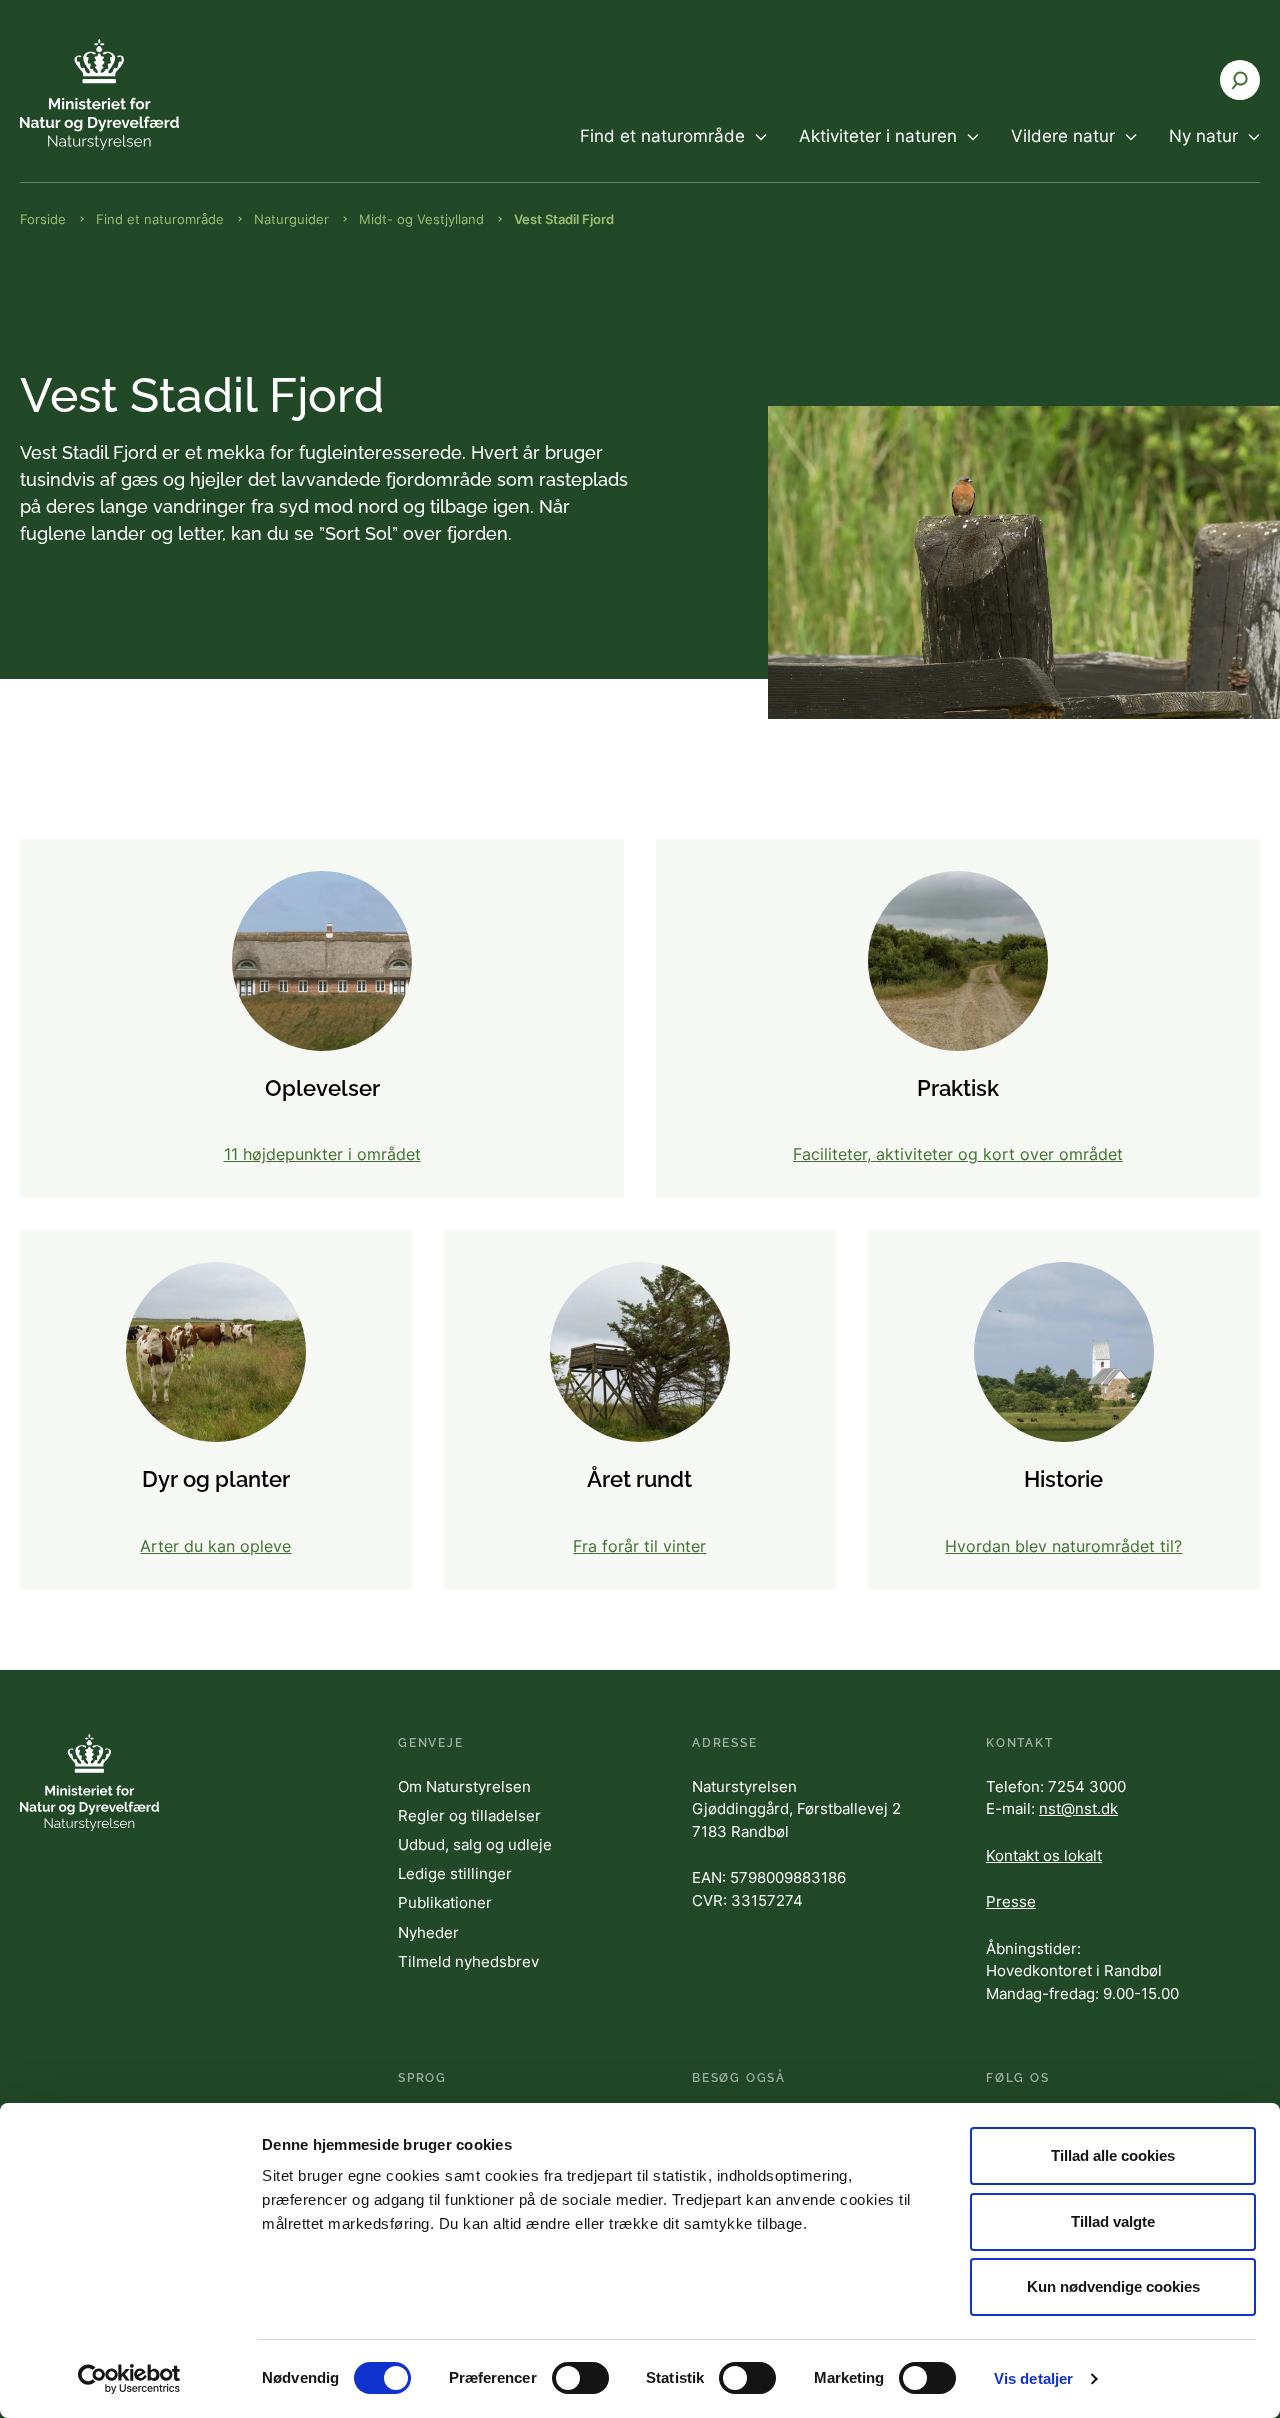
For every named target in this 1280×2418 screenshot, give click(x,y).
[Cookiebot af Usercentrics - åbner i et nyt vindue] (129, 2379)
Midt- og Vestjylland (421, 219)
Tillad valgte (1113, 2221)
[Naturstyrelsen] (140, 94)
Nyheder (428, 1932)
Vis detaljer (1033, 2378)
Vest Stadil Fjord (564, 219)
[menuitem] (673, 153)
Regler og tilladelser (469, 1815)
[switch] (580, 2378)
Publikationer (445, 1902)
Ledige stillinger (455, 1873)
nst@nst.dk (1078, 1808)
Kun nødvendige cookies (1113, 2286)
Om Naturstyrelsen (464, 1786)
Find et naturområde (160, 219)
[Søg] (1240, 80)
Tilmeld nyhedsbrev (468, 1961)
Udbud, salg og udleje (475, 1844)
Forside (43, 219)
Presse (1011, 1901)
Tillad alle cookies (1113, 2155)
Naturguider (291, 219)
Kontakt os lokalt (1044, 1855)
